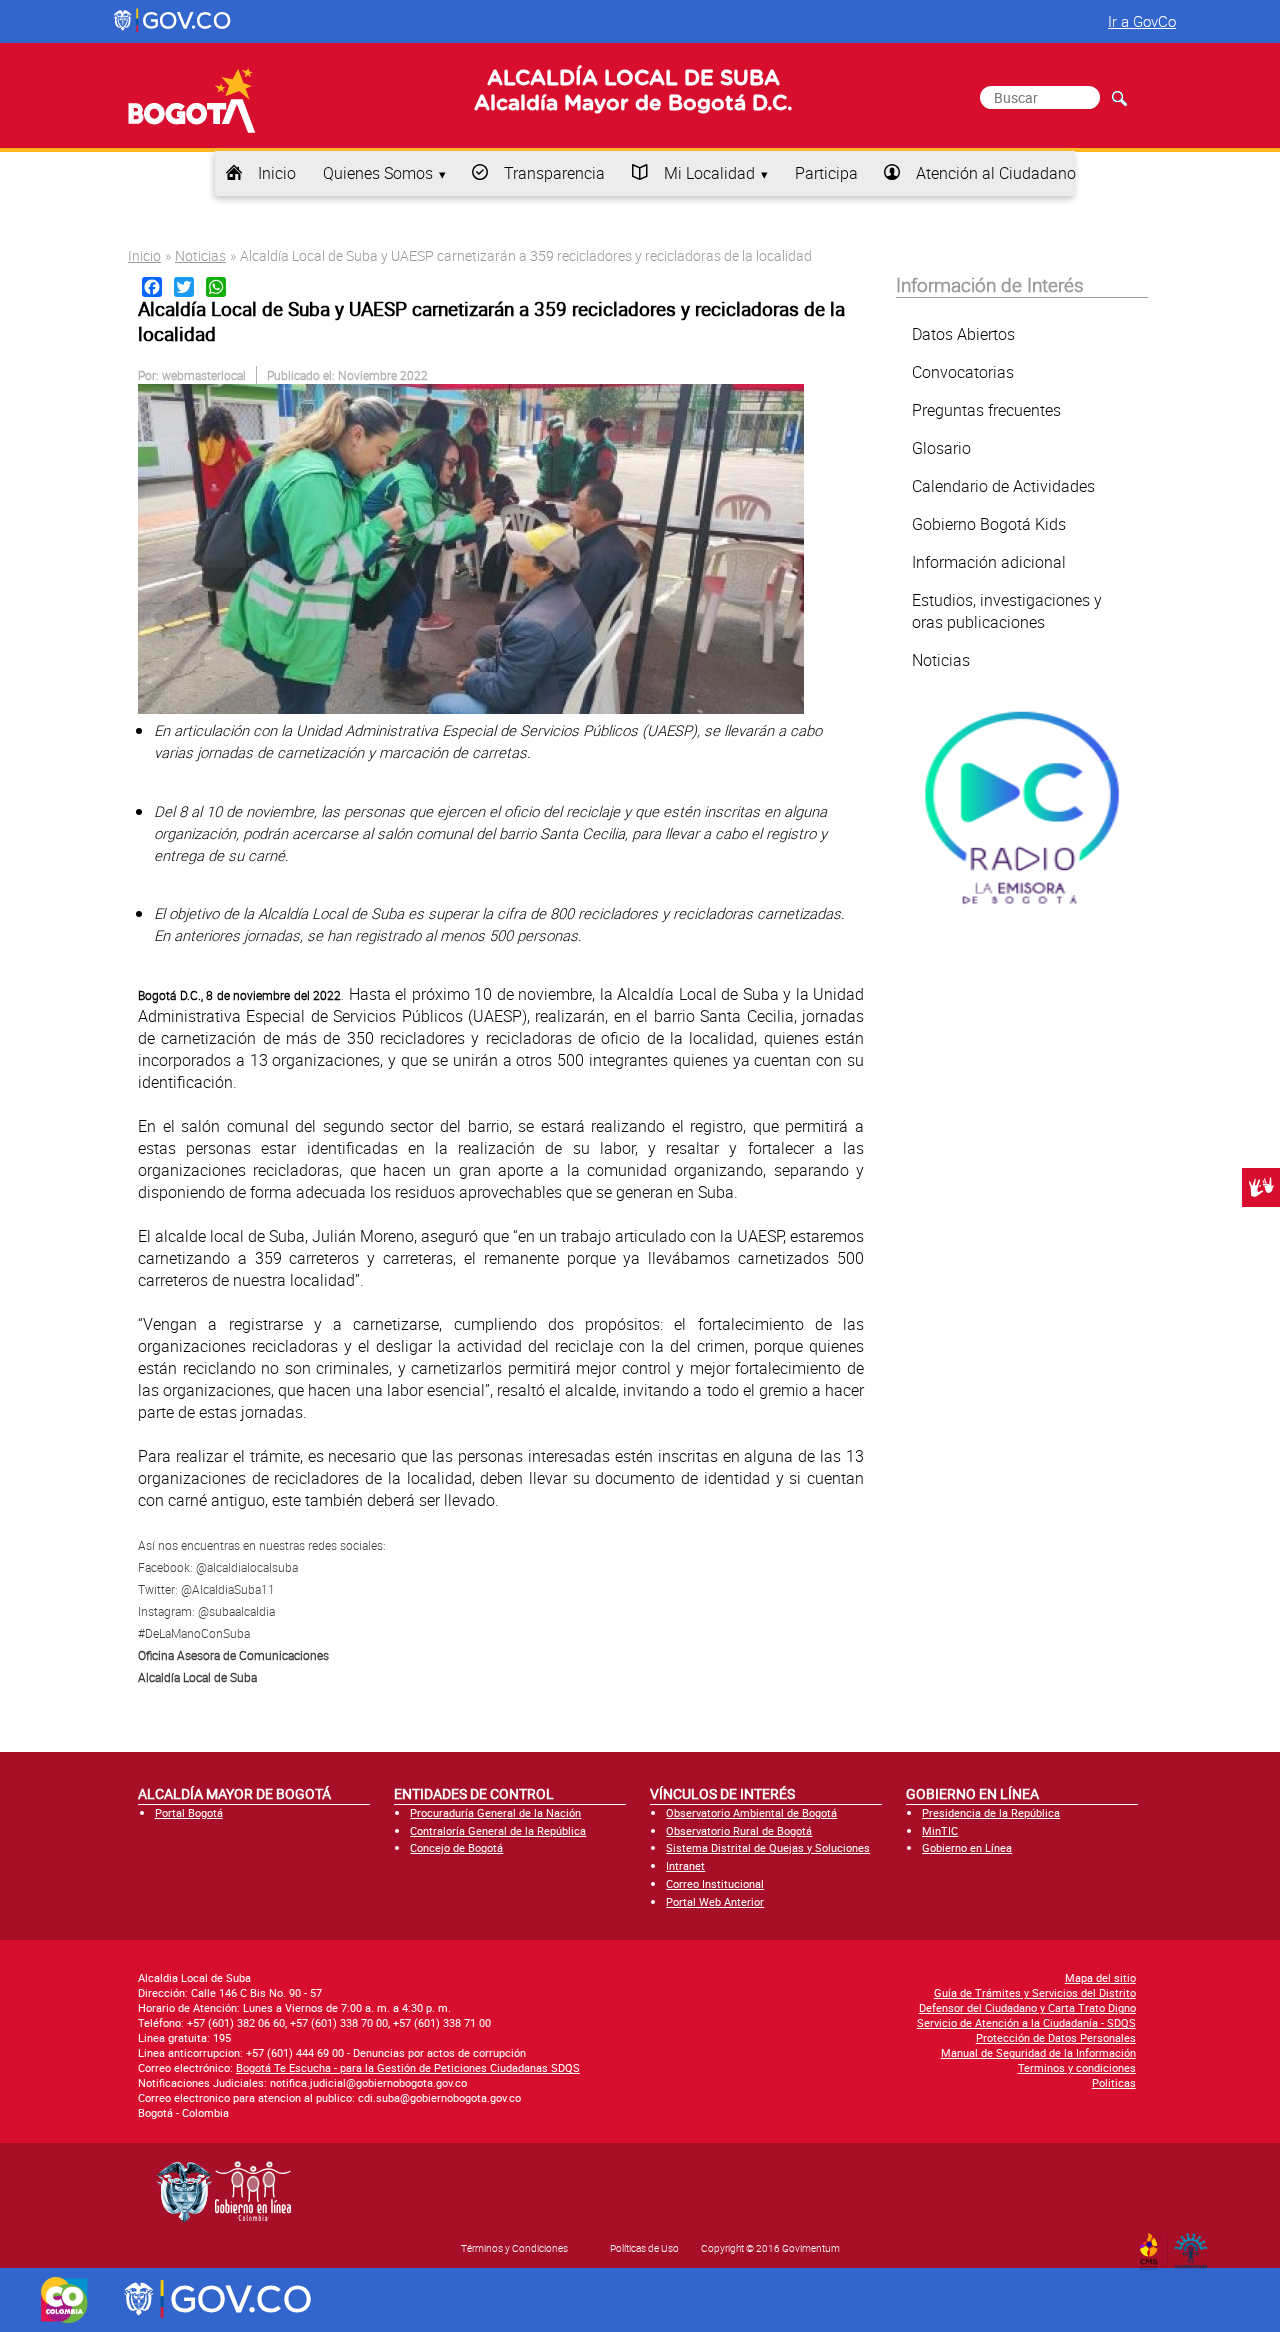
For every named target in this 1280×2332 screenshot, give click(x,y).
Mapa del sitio (1100, 1977)
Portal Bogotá (189, 1812)
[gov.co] (173, 21)
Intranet (685, 1865)
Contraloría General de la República (498, 1830)
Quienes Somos (378, 173)
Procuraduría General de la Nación (495, 1812)
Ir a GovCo (1142, 21)
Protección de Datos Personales (1056, 2037)
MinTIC (940, 1830)
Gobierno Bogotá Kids (989, 524)
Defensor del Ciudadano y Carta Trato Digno (1027, 2007)
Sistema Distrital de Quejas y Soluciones (768, 1847)
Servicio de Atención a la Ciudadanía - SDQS (1026, 2022)
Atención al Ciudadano (996, 173)
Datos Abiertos (963, 334)
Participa (826, 173)
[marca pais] (64, 2300)
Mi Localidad (709, 173)
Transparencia (554, 173)
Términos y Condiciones (514, 2248)
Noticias (200, 255)
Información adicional (989, 562)
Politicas (1114, 2082)
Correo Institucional (715, 1883)
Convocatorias (963, 372)
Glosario (941, 448)
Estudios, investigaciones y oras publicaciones (1007, 611)
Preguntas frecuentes (986, 410)
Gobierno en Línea (967, 1847)
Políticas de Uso (644, 2248)
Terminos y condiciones (1077, 2067)
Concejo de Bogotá (456, 1847)
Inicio (277, 173)
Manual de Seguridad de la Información (1038, 2052)
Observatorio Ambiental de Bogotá (751, 1812)
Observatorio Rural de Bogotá (739, 1830)
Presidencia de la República (991, 1812)
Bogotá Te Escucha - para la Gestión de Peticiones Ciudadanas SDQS (408, 2067)
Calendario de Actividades (1003, 486)
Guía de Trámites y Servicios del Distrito (1035, 1992)
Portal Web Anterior (715, 1901)
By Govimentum (1195, 2245)
